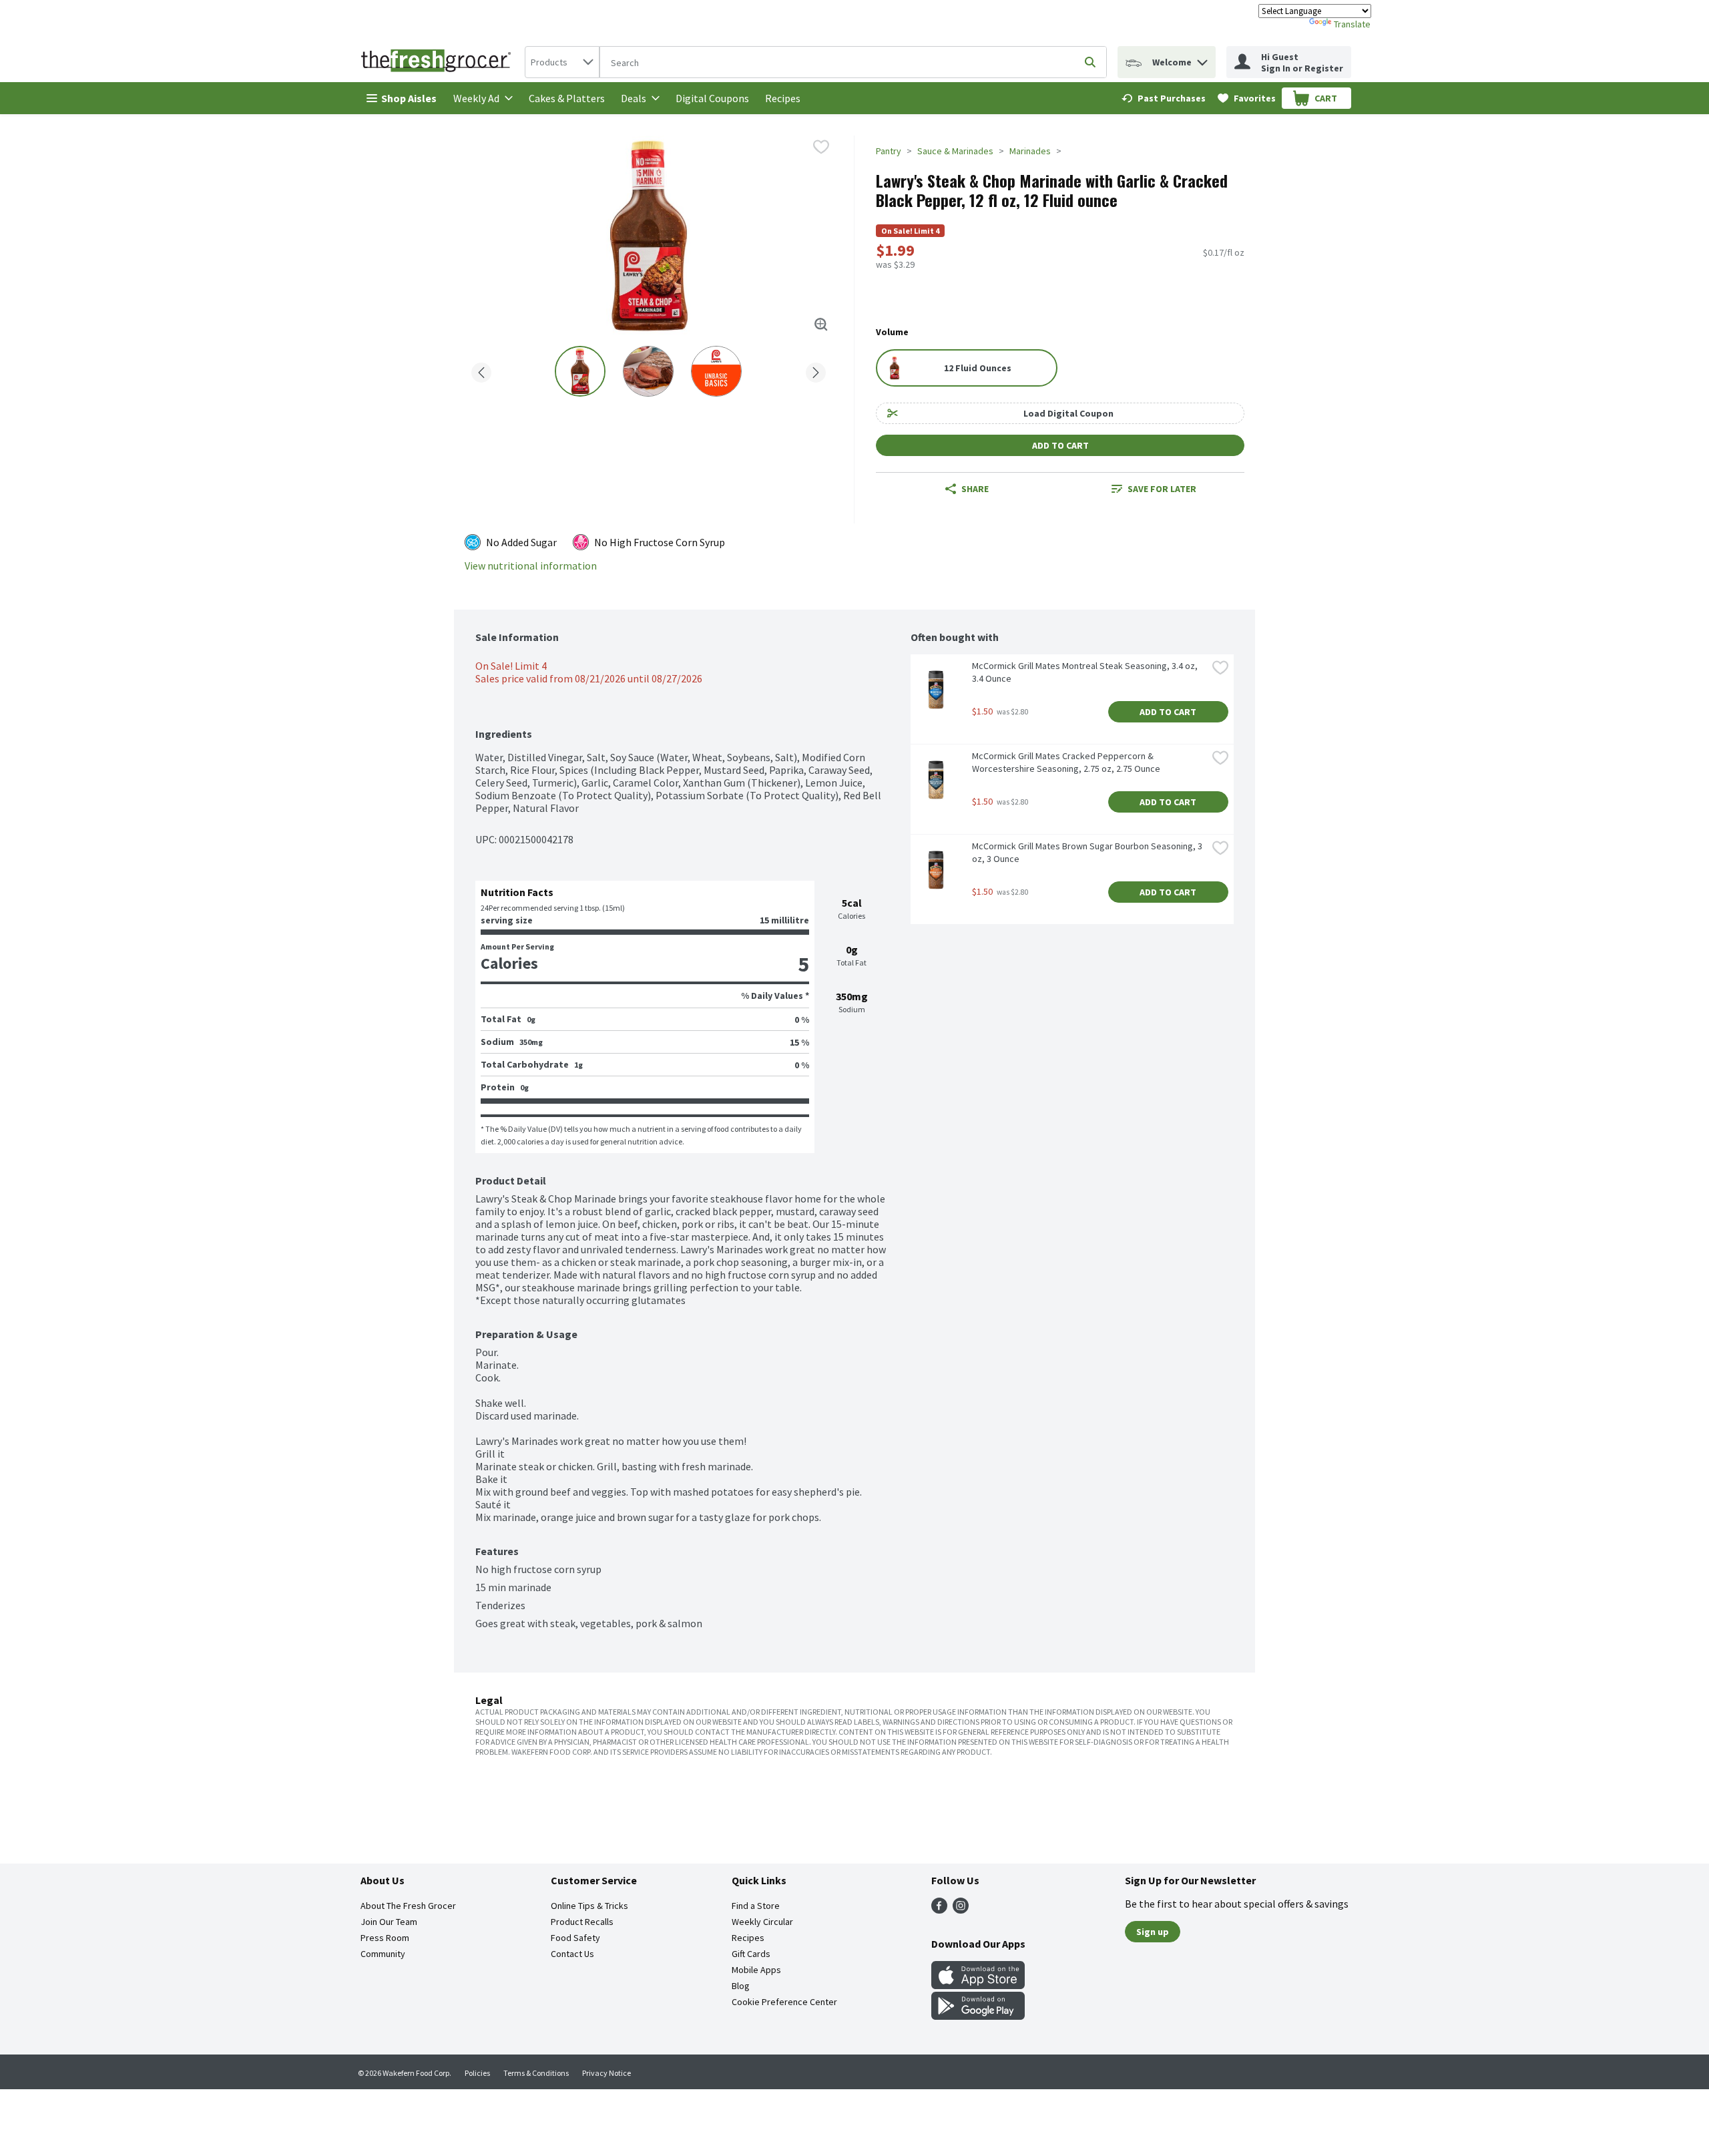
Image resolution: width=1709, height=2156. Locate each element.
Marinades (1030, 151)
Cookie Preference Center (784, 2002)
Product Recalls (582, 1922)
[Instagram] (961, 1910)
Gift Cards (751, 1954)
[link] (1164, 98)
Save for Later (1162, 489)
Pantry (889, 151)
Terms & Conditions (536, 2073)
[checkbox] (821, 147)
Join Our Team (389, 1922)
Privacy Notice (606, 2073)
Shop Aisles (409, 98)
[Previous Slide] (481, 370)
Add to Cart (1060, 445)
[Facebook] (939, 1910)
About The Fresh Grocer (408, 1906)
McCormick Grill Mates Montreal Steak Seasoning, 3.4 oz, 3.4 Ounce (1086, 672)
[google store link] (978, 2016)
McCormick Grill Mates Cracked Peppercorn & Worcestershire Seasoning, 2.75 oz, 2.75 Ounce (1066, 762)
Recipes (783, 98)
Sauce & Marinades (955, 151)
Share (975, 489)
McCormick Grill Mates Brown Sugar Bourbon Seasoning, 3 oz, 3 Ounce (1088, 852)
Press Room (385, 1938)
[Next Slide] (816, 370)
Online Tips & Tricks (589, 1906)
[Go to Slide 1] (580, 371)
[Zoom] (821, 325)
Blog (741, 1986)
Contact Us (572, 1954)
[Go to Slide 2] (648, 371)
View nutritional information (531, 566)
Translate (1352, 24)
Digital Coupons (712, 98)
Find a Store (756, 1906)
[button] (1202, 59)
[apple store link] (978, 1985)
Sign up (1153, 1932)
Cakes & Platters (567, 98)
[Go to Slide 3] (716, 371)
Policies (477, 2073)
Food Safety (575, 1938)
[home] (439, 62)
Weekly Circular (762, 1922)
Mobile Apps (756, 1970)
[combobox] (562, 62)
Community (383, 1954)
